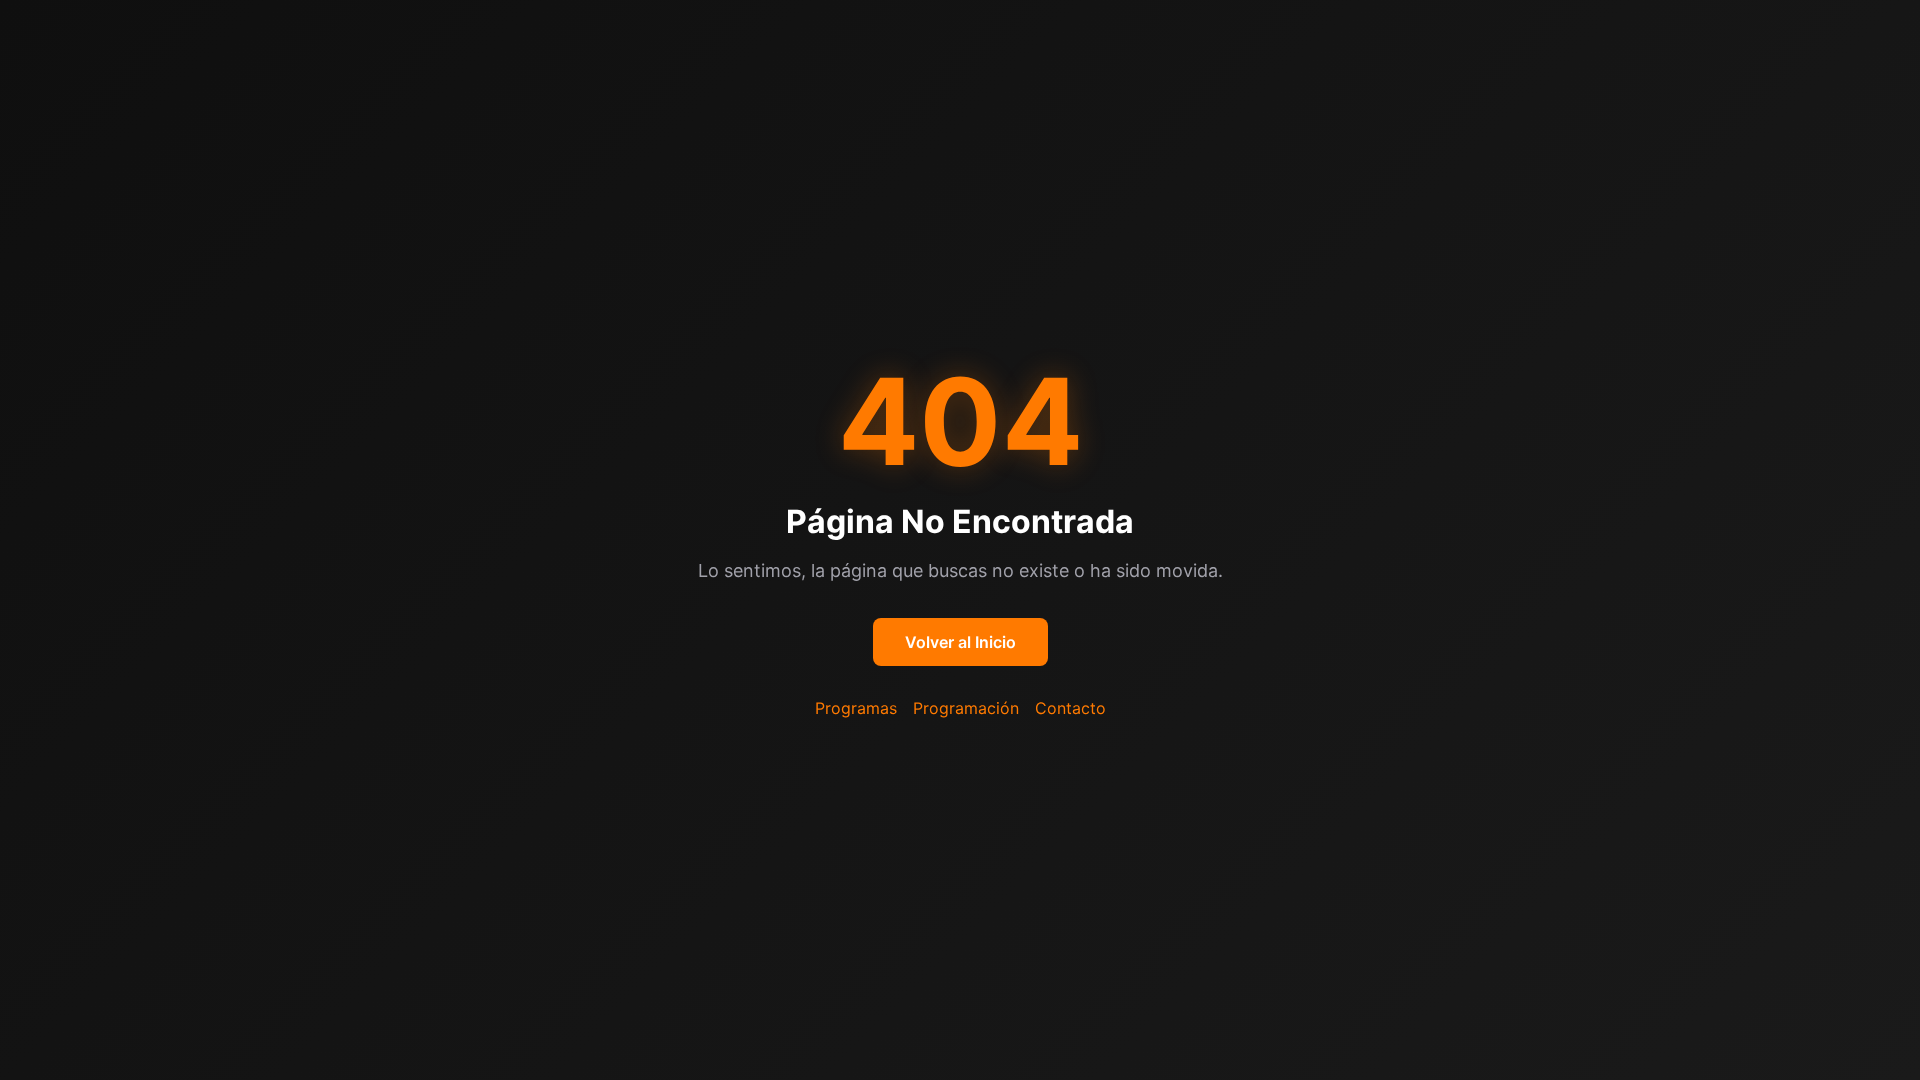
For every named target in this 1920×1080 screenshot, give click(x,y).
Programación (966, 708)
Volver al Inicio (960, 642)
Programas (856, 708)
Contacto (1070, 708)
